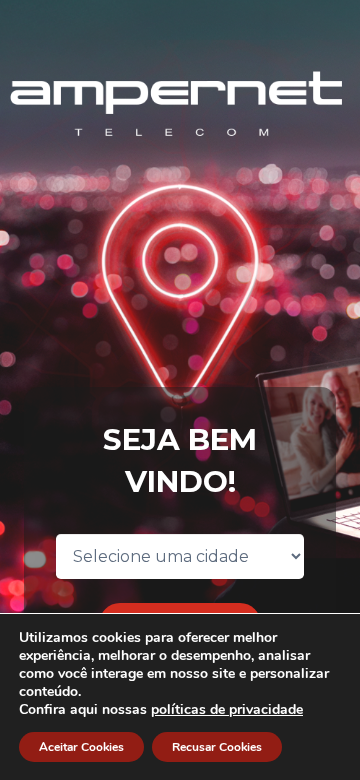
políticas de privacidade (227, 709)
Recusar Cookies (217, 747)
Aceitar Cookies (81, 747)
